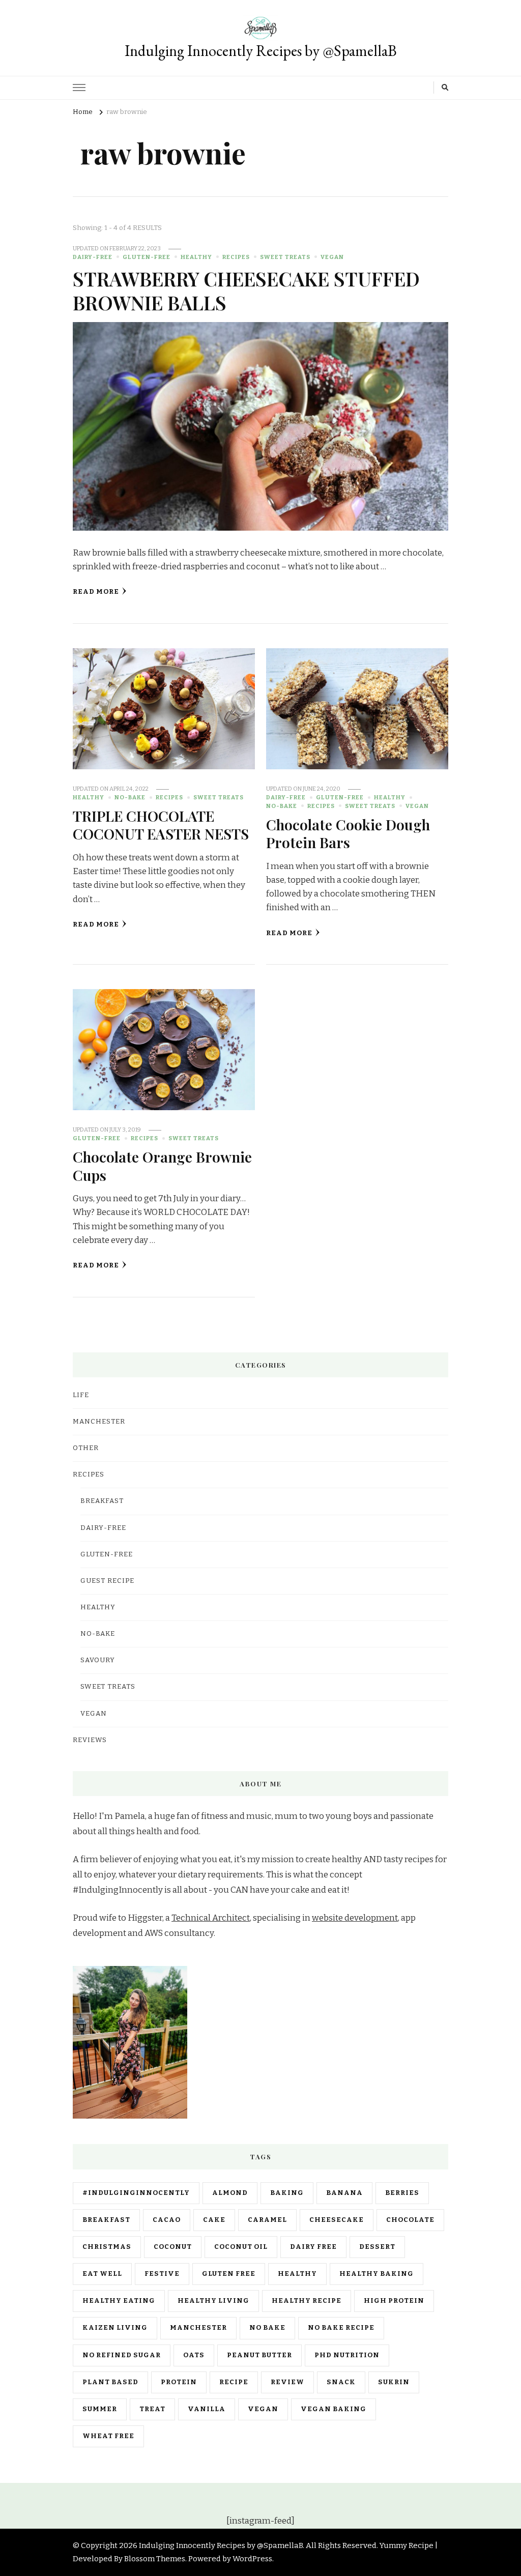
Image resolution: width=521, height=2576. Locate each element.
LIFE (81, 1395)
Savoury (98, 1660)
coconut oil (241, 2247)
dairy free (313, 2247)
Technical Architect (211, 1918)
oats (194, 2355)
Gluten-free (147, 257)
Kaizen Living (115, 2328)
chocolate (410, 2220)
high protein (394, 2301)
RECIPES (236, 257)
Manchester (198, 2328)
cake (214, 2220)
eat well (102, 2274)
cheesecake (337, 2220)
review (287, 2382)
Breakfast (102, 1501)
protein (179, 2382)
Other (86, 1448)
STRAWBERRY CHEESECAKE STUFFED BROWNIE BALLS (246, 290)
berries (402, 2193)
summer (100, 2409)
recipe (234, 2382)
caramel (267, 2220)
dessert (377, 2247)
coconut (173, 2247)
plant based (110, 2382)
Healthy (196, 257)
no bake (267, 2328)
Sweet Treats (285, 257)
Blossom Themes (155, 2559)
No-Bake (130, 797)
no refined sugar (122, 2355)
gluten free (229, 2274)
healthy (297, 2274)
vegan (263, 2409)
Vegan (332, 257)
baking (287, 2193)
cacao (167, 2220)
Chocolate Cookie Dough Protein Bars (348, 833)
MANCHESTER (99, 1422)
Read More (96, 592)
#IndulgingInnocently (136, 2193)
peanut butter (259, 2355)
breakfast (106, 2220)
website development (355, 1918)
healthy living (213, 2301)
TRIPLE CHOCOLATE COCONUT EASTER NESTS (161, 824)
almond (230, 2193)
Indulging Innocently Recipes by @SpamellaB (261, 51)
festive (162, 2274)
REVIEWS (90, 1740)
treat (152, 2409)
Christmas (107, 2247)
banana (344, 2193)
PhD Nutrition (347, 2355)
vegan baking (334, 2409)
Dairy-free (93, 257)
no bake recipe (341, 2328)
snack (341, 2382)
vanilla (207, 2409)
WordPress (252, 2559)
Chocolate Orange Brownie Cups (162, 1165)
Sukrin (394, 2382)
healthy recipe (307, 2301)
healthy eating (119, 2301)
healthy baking (377, 2274)
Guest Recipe (107, 1581)
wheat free (108, 2436)
